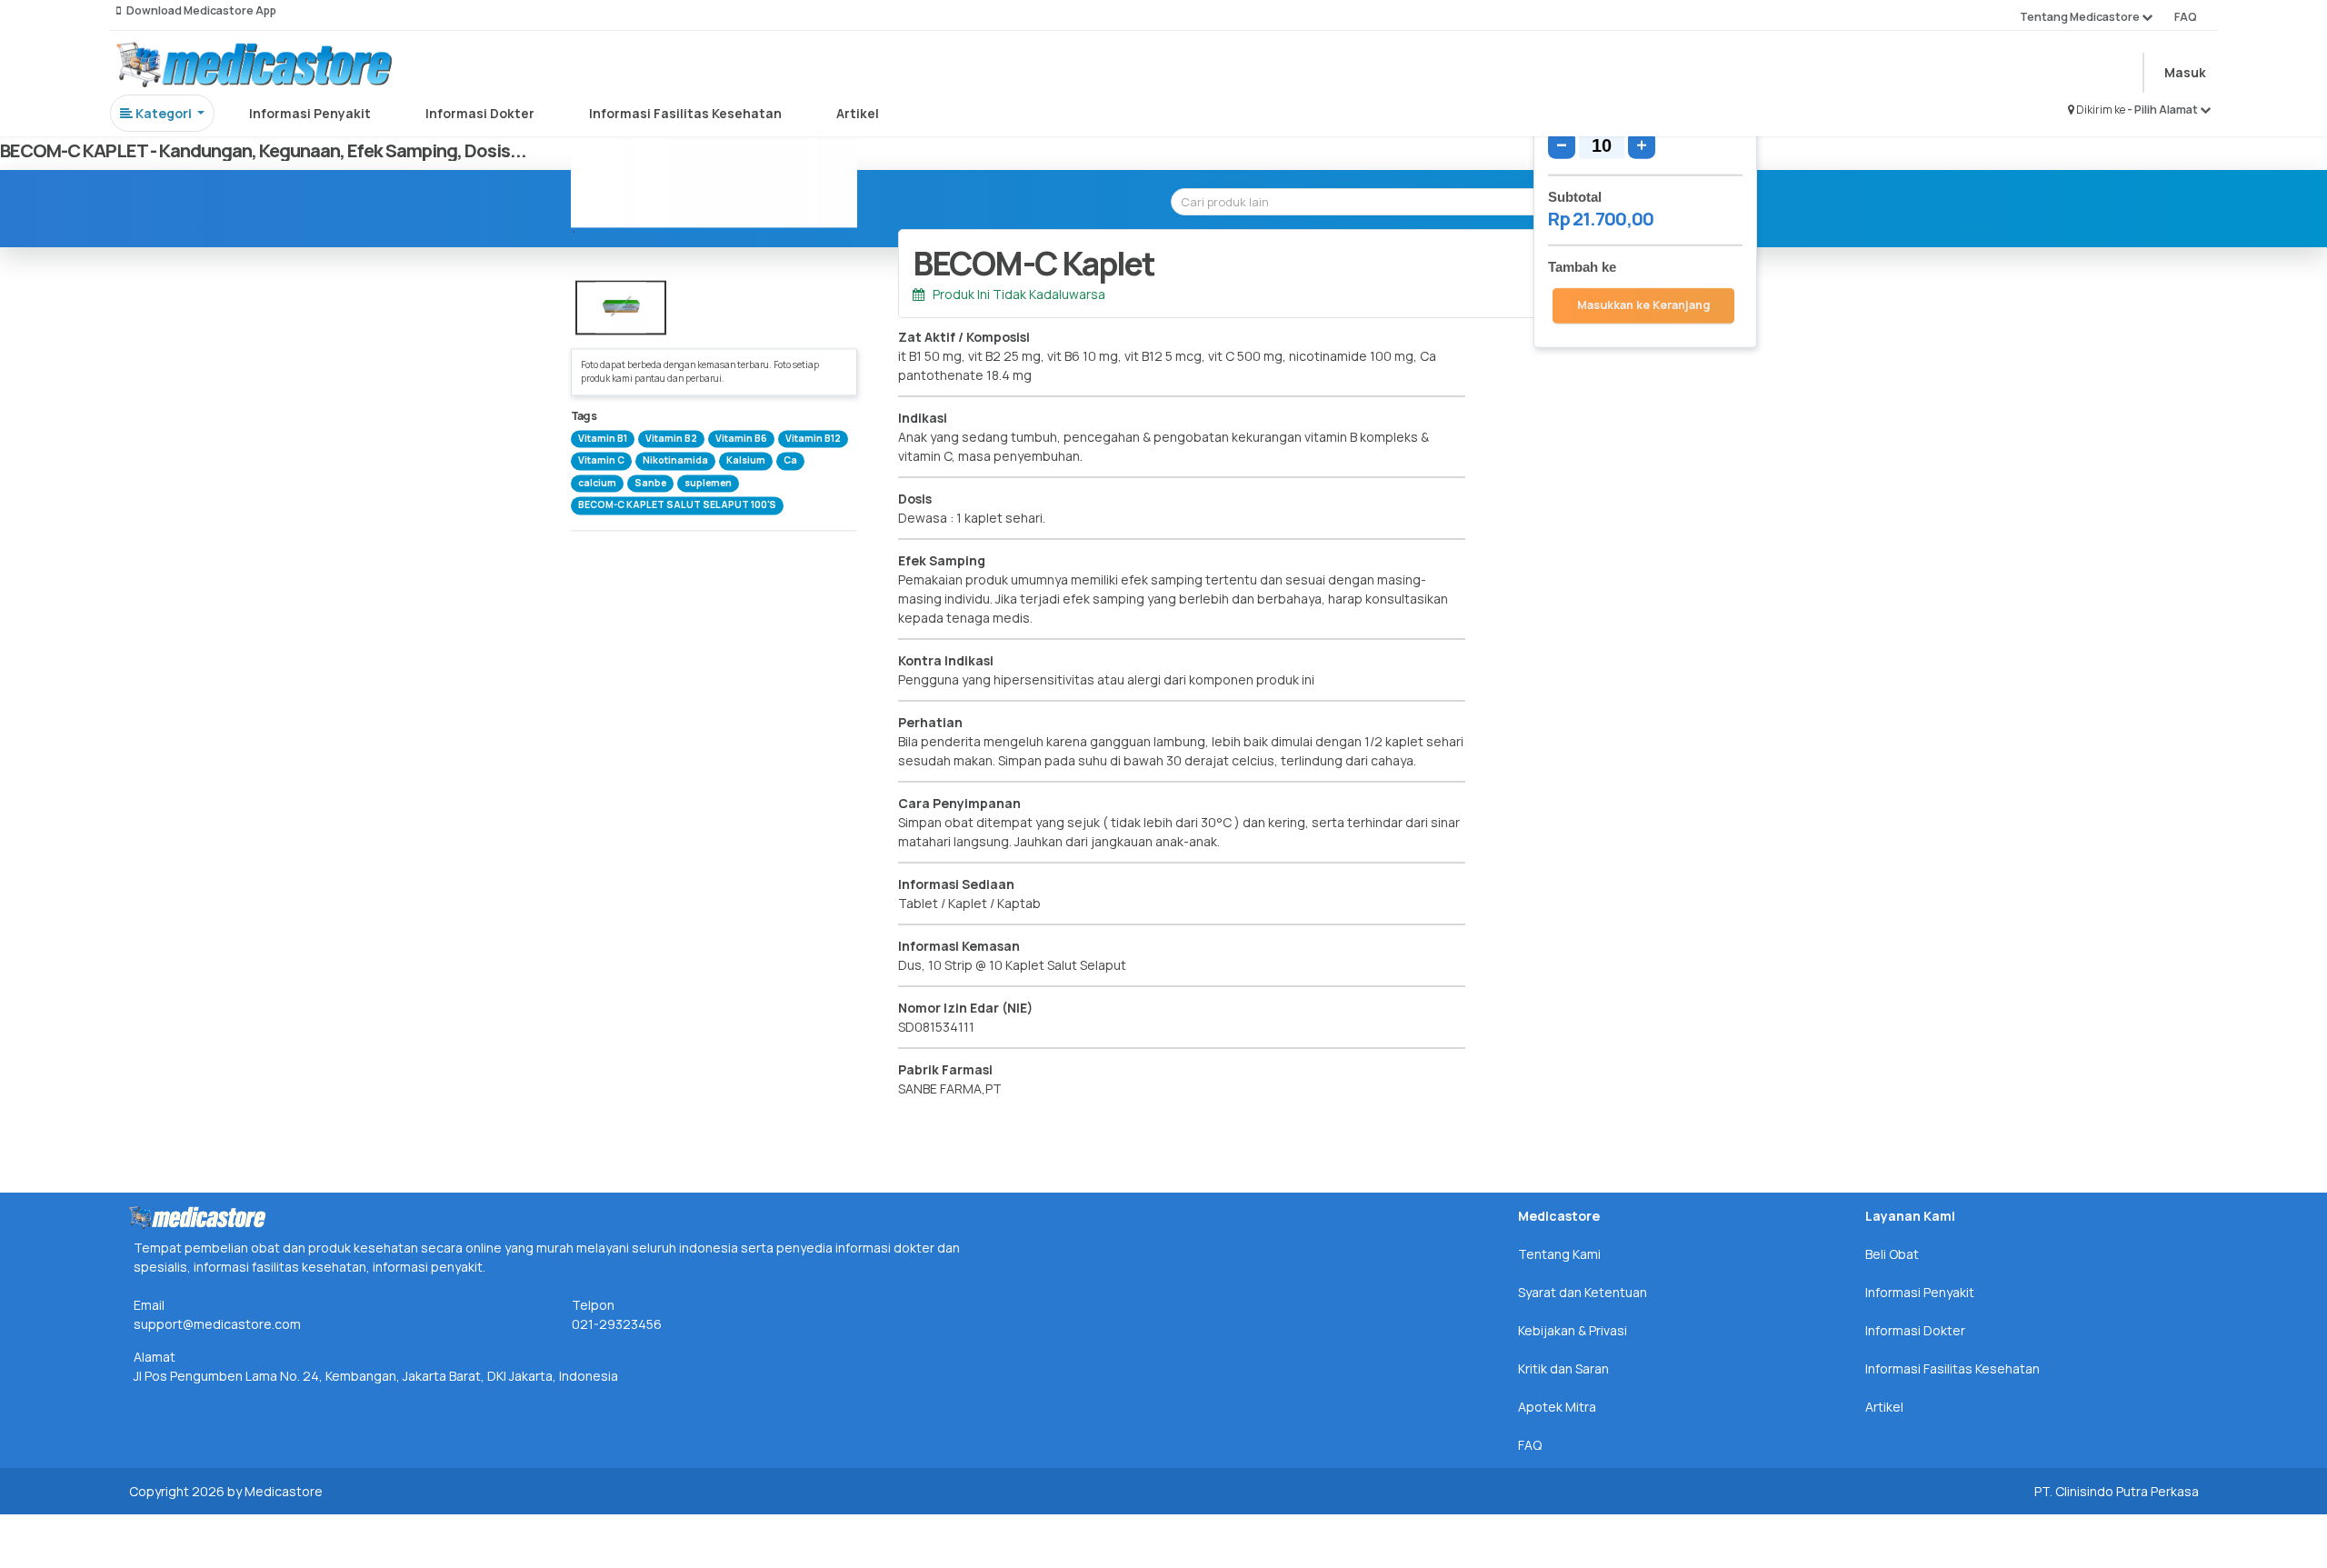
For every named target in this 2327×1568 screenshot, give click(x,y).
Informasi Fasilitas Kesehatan (685, 113)
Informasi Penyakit (310, 113)
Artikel (858, 113)
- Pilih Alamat (2163, 110)
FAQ (2186, 17)
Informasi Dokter (480, 113)
